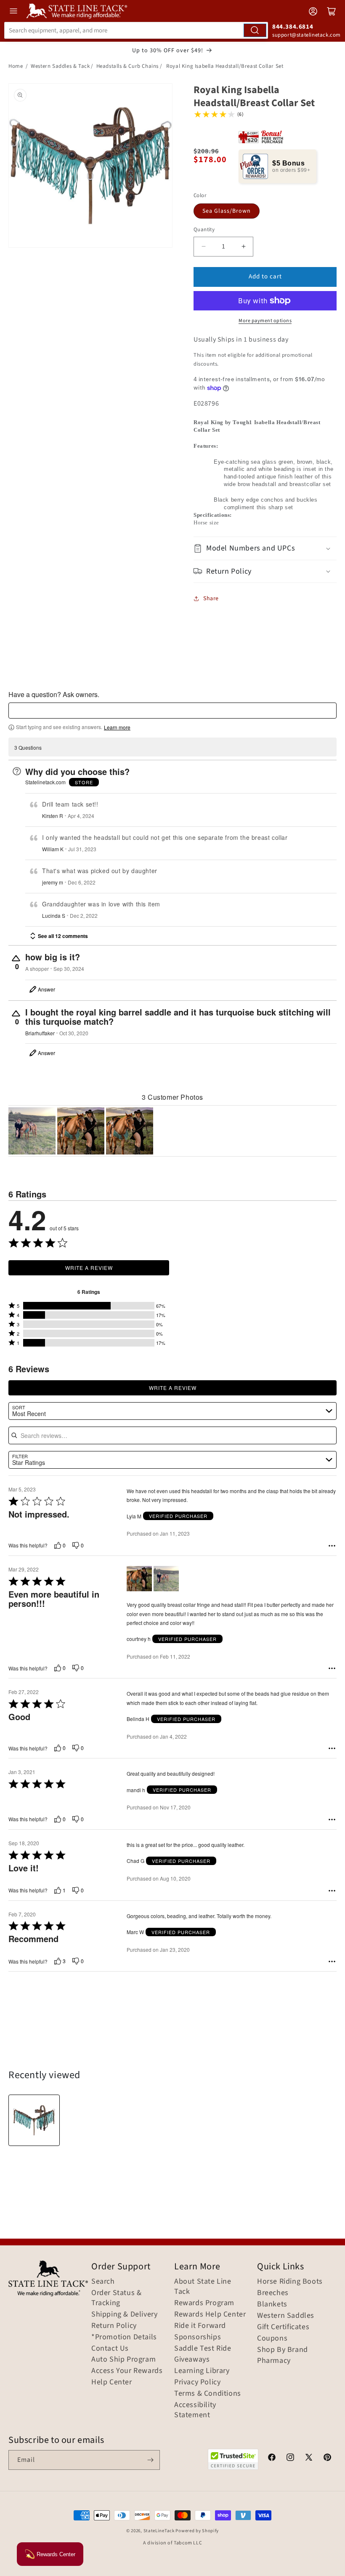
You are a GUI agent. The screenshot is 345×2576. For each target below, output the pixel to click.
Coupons (272, 2338)
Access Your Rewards (127, 2371)
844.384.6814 (293, 27)
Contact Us (110, 2349)
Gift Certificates (283, 2327)
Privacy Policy (197, 2382)
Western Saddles (286, 2316)
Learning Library (202, 2371)
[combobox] (136, 30)
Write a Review (89, 1268)
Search (103, 2282)
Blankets (272, 2304)
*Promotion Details (124, 2337)
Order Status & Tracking (116, 2298)
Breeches (273, 2293)
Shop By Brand (283, 2350)
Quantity (204, 230)
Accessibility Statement (195, 2410)
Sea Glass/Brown (227, 211)
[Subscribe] (150, 2460)
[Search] (255, 30)
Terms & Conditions (208, 2394)
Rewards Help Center (210, 2314)
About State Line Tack (203, 2287)
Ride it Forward (200, 2326)
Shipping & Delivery (124, 2314)
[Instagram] (290, 2458)
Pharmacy (274, 2361)
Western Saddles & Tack (60, 66)
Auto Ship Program (123, 2360)
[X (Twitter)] (309, 2458)
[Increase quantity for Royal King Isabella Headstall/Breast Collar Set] (243, 247)
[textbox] (172, 711)
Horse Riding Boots (290, 2282)
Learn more (117, 727)
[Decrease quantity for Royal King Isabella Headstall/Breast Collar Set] (203, 247)
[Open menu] (13, 11)
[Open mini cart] (332, 11)
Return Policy (114, 2326)
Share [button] (211, 599)
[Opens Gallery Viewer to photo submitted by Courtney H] (32, 1131)
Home (16, 66)
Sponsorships (198, 2337)
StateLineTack (159, 2531)
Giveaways (192, 2360)
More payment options (265, 321)
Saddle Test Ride (203, 2349)
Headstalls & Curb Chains (127, 66)
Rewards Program (204, 2303)
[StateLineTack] (77, 11)
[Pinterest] (327, 2458)
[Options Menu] (332, 1546)
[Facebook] (272, 2458)
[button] (265, 548)
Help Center (112, 2382)
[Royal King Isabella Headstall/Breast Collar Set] (34, 2120)
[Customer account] (313, 11)
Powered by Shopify (197, 2531)
